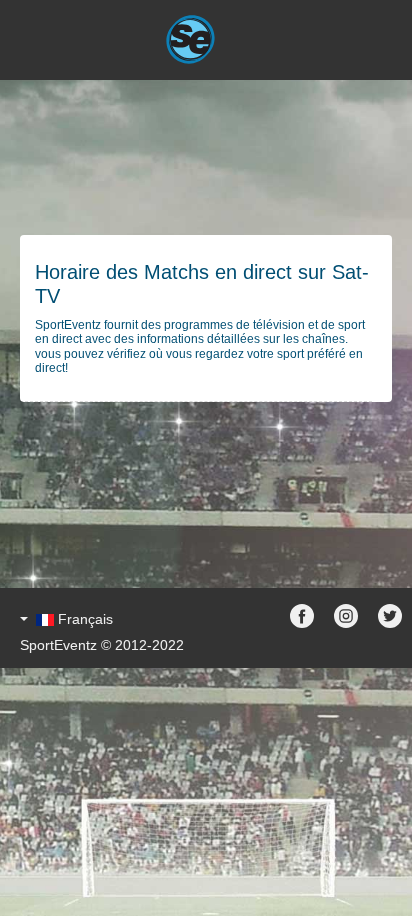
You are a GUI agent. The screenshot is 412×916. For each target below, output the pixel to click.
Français (85, 619)
